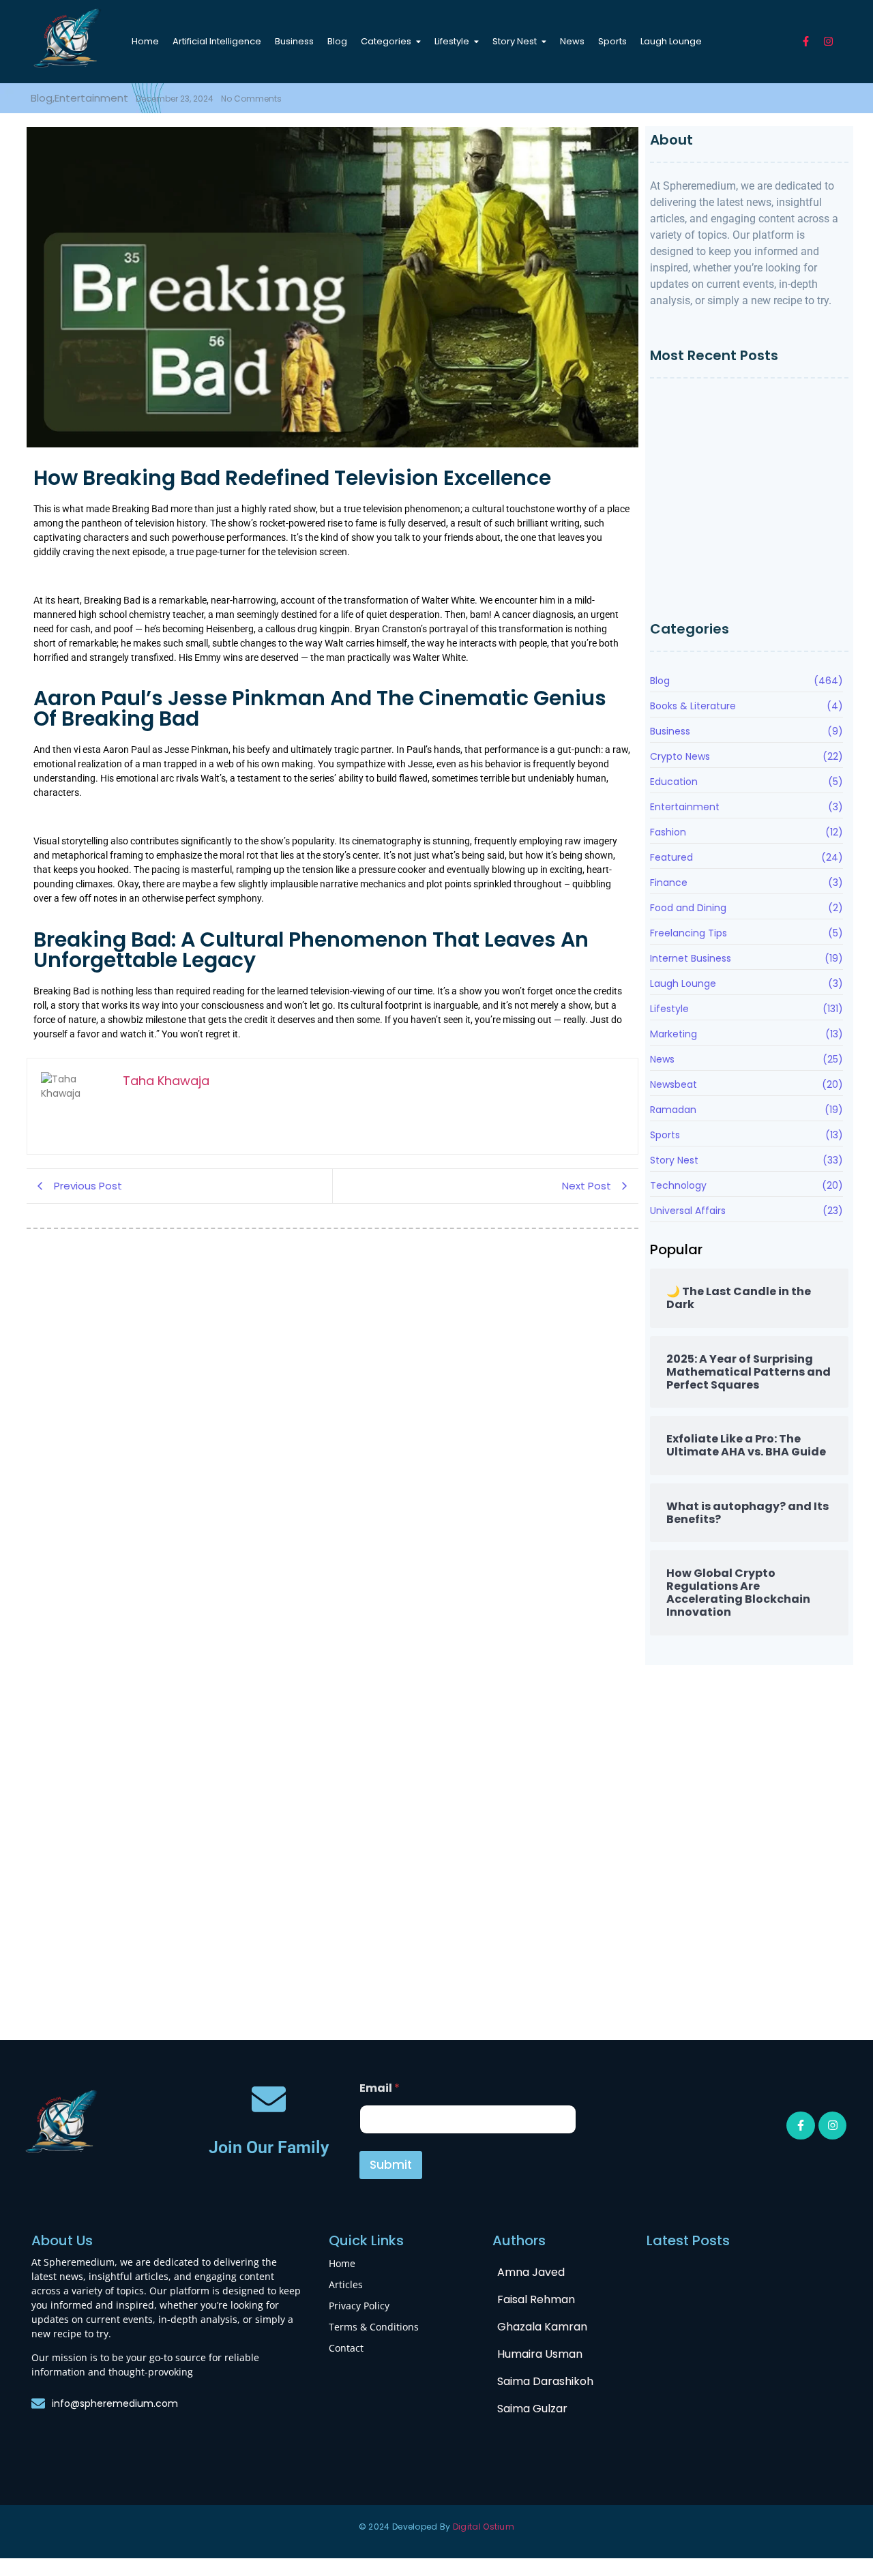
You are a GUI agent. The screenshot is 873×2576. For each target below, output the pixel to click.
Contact (346, 2348)
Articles (346, 2284)
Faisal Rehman (536, 2299)
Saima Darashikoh (545, 2381)
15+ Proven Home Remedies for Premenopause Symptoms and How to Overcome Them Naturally (746, 584)
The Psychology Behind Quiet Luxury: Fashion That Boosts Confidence (741, 545)
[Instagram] (828, 41)
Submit (391, 2165)
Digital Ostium (484, 2527)
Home (342, 2263)
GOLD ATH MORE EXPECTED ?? (423, 1994)
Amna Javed (531, 2272)
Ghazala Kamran (542, 2327)
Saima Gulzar (532, 2409)
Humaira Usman (540, 2354)
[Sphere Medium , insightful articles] (67, 39)
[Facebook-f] (806, 41)
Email (380, 2088)
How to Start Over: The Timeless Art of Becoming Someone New (745, 409)
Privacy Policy (359, 2306)
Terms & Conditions (374, 2327)
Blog (44, 1800)
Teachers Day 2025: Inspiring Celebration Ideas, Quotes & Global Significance (700, 1976)
